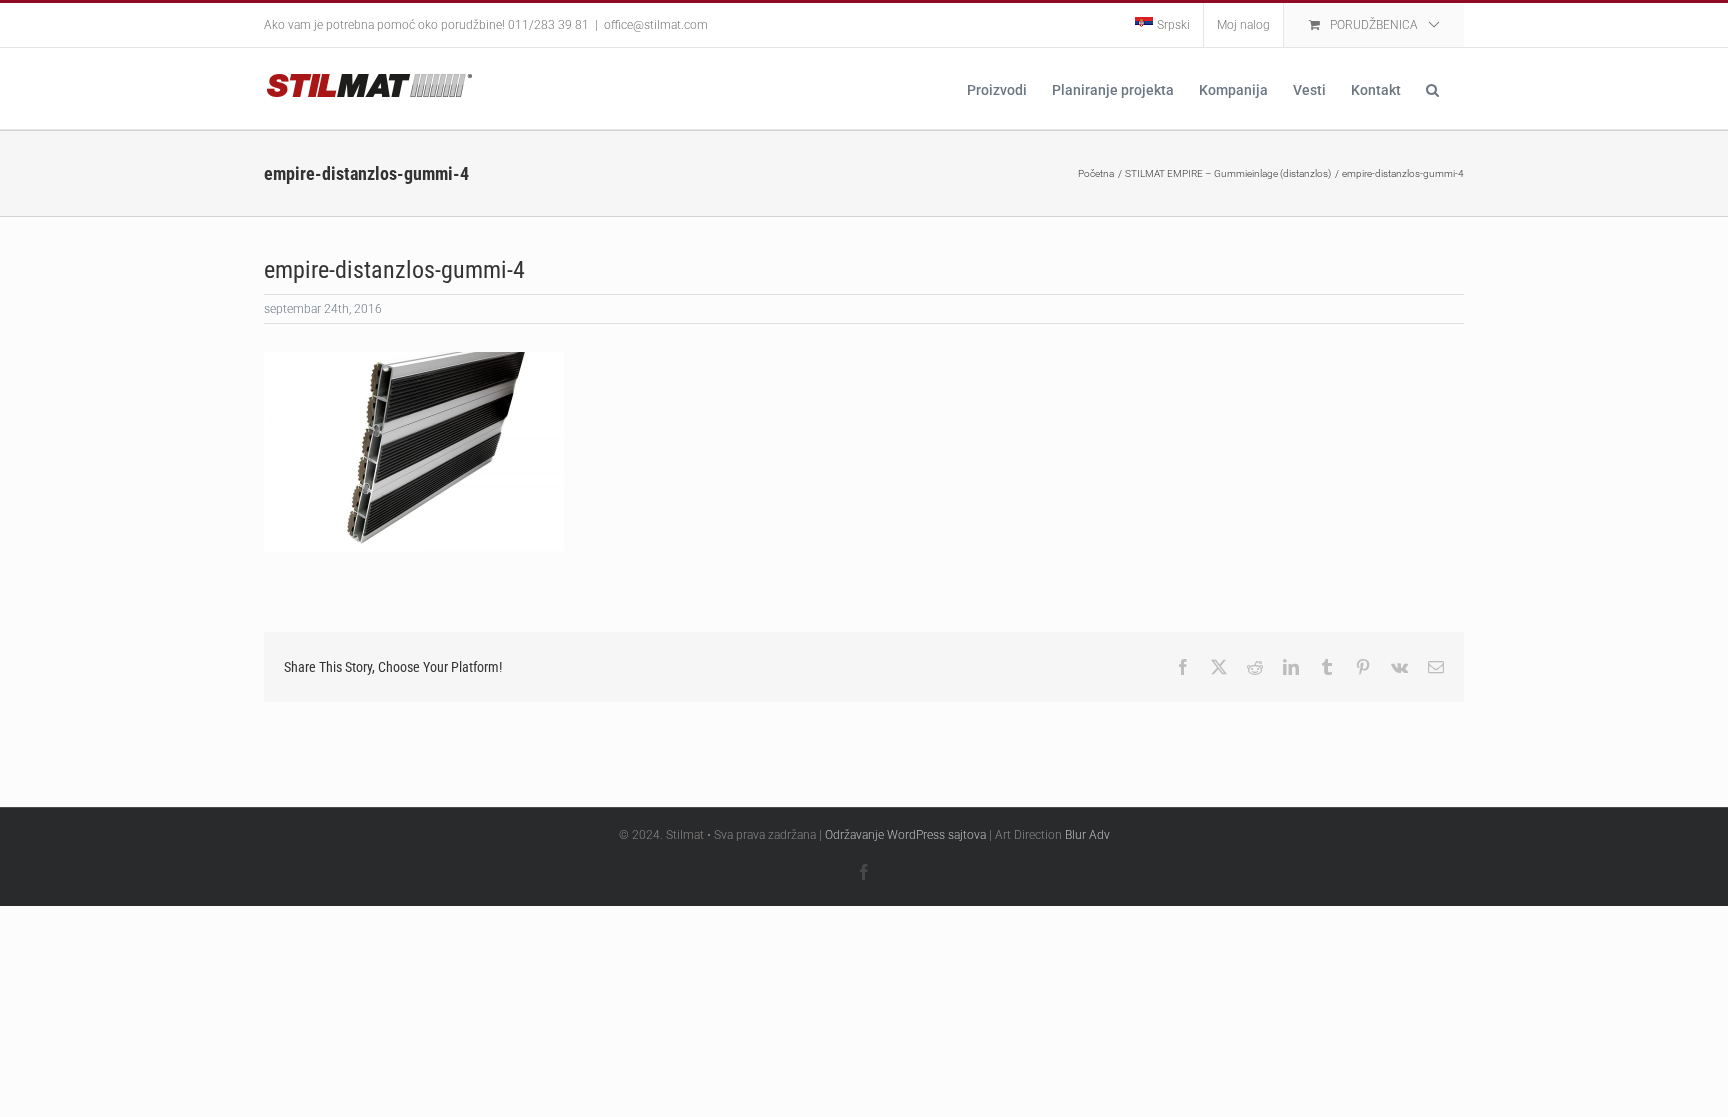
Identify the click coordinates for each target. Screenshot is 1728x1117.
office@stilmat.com (656, 25)
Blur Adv (1087, 835)
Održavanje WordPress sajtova (905, 835)
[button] (1432, 88)
